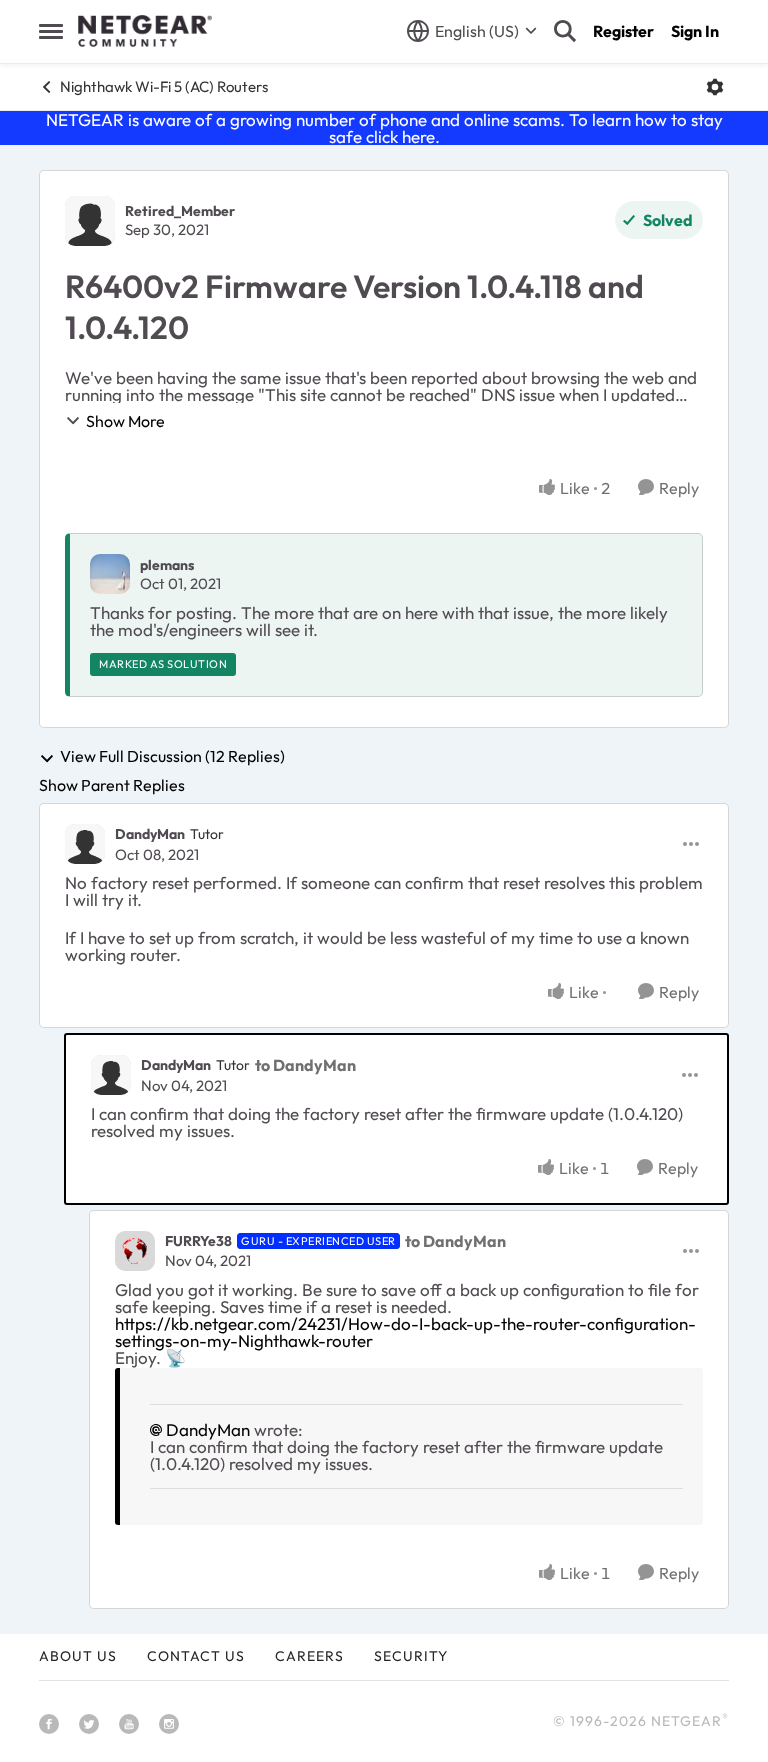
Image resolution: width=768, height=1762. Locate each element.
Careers (309, 1656)
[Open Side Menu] (51, 31)
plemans (167, 565)
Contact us (196, 1656)
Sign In (695, 31)
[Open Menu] (715, 87)
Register (623, 31)
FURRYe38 (198, 1241)
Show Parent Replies (112, 785)
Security (411, 1656)
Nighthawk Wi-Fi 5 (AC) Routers (164, 86)
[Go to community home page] (145, 31)
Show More (125, 421)
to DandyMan (305, 1065)
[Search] (565, 31)
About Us (78, 1656)
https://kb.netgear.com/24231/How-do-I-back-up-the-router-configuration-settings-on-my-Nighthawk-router (405, 1332)
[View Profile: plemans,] (110, 574)
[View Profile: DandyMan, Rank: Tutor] (85, 844)
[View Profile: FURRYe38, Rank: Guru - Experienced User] (135, 1251)
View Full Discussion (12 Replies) (172, 757)
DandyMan (150, 834)
